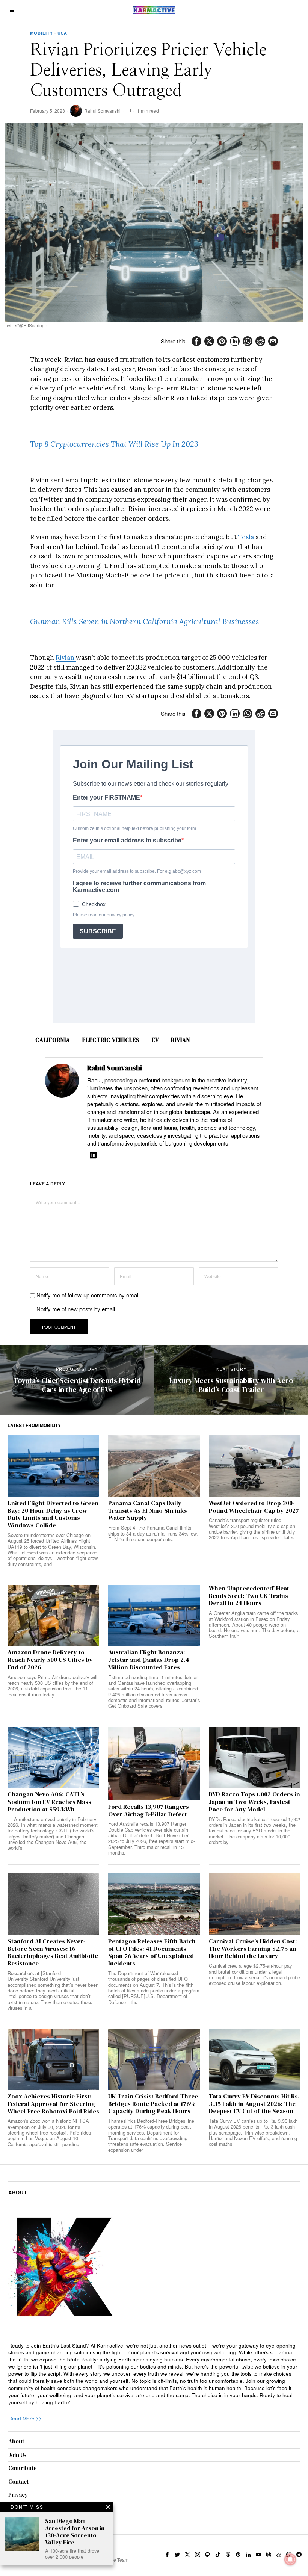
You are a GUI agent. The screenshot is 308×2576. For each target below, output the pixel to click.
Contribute (23, 2468)
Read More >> (25, 2418)
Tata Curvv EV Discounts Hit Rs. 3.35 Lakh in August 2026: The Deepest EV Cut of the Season (254, 2104)
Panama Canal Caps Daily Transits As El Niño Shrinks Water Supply (148, 1511)
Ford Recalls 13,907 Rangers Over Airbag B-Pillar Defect (149, 1811)
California (53, 1040)
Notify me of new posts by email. (76, 1309)
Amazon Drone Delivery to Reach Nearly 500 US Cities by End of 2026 (50, 1660)
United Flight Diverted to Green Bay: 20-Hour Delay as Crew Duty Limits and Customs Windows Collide (53, 1514)
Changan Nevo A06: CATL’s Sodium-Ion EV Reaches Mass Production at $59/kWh (49, 1802)
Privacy (18, 2495)
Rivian (66, 658)
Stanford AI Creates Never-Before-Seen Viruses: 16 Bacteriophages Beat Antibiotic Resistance (53, 1952)
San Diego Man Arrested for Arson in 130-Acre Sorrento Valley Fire (75, 2532)
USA (62, 33)
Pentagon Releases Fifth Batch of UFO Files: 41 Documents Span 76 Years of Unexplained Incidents (152, 1952)
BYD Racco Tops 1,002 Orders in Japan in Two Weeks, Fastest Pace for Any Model (254, 1802)
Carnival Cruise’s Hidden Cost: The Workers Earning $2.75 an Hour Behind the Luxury (253, 1949)
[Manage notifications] (290, 2559)
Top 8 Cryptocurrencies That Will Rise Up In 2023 (114, 444)
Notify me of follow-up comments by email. (89, 1295)
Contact (18, 2482)
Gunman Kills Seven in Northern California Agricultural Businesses (145, 621)
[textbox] (154, 2374)
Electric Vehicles (111, 1040)
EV (155, 1040)
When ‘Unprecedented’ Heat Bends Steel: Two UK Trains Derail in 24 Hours (249, 1596)
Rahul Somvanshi (102, 111)
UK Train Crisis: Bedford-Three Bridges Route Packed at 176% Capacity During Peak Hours (153, 2104)
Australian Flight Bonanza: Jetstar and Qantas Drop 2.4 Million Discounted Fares (149, 1660)
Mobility (42, 33)
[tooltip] (196, 341)
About (16, 2441)
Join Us (17, 2455)
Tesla (247, 537)
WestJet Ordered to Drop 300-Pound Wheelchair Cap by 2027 (254, 1507)
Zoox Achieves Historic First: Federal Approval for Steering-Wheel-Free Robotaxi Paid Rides (53, 2104)
